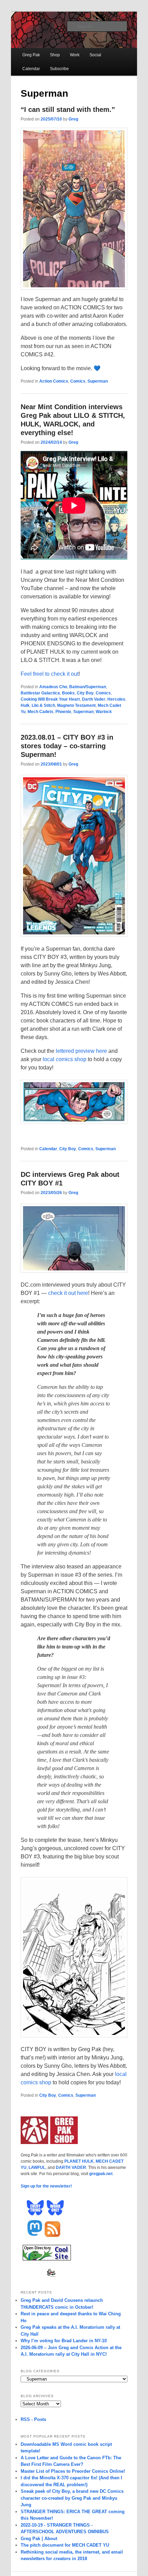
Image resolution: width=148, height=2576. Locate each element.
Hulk (25, 705)
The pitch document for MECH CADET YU (65, 2545)
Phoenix (63, 712)
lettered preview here (81, 1051)
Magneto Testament (76, 705)
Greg (73, 119)
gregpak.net (101, 2174)
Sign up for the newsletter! (46, 2186)
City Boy (85, 693)
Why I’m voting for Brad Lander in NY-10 (64, 2341)
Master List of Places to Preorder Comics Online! (73, 2471)
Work (75, 55)
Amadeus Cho (53, 687)
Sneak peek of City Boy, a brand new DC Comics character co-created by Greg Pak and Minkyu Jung (72, 2498)
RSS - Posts (33, 2419)
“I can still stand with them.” (68, 109)
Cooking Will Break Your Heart (50, 699)
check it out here (68, 1293)
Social (95, 55)
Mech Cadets (40, 712)
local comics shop (65, 1059)
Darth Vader (94, 699)
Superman (98, 381)
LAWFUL (37, 2168)
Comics (78, 381)
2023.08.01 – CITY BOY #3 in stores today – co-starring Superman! (67, 746)
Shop (55, 55)
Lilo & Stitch (43, 705)
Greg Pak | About (39, 2539)
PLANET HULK (79, 2161)
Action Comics (54, 381)
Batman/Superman (88, 687)
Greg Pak (31, 55)
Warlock (104, 712)
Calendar (31, 69)
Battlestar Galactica (40, 693)
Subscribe (59, 69)
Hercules (116, 699)
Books (68, 693)
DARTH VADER (71, 2168)
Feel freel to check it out (50, 674)
